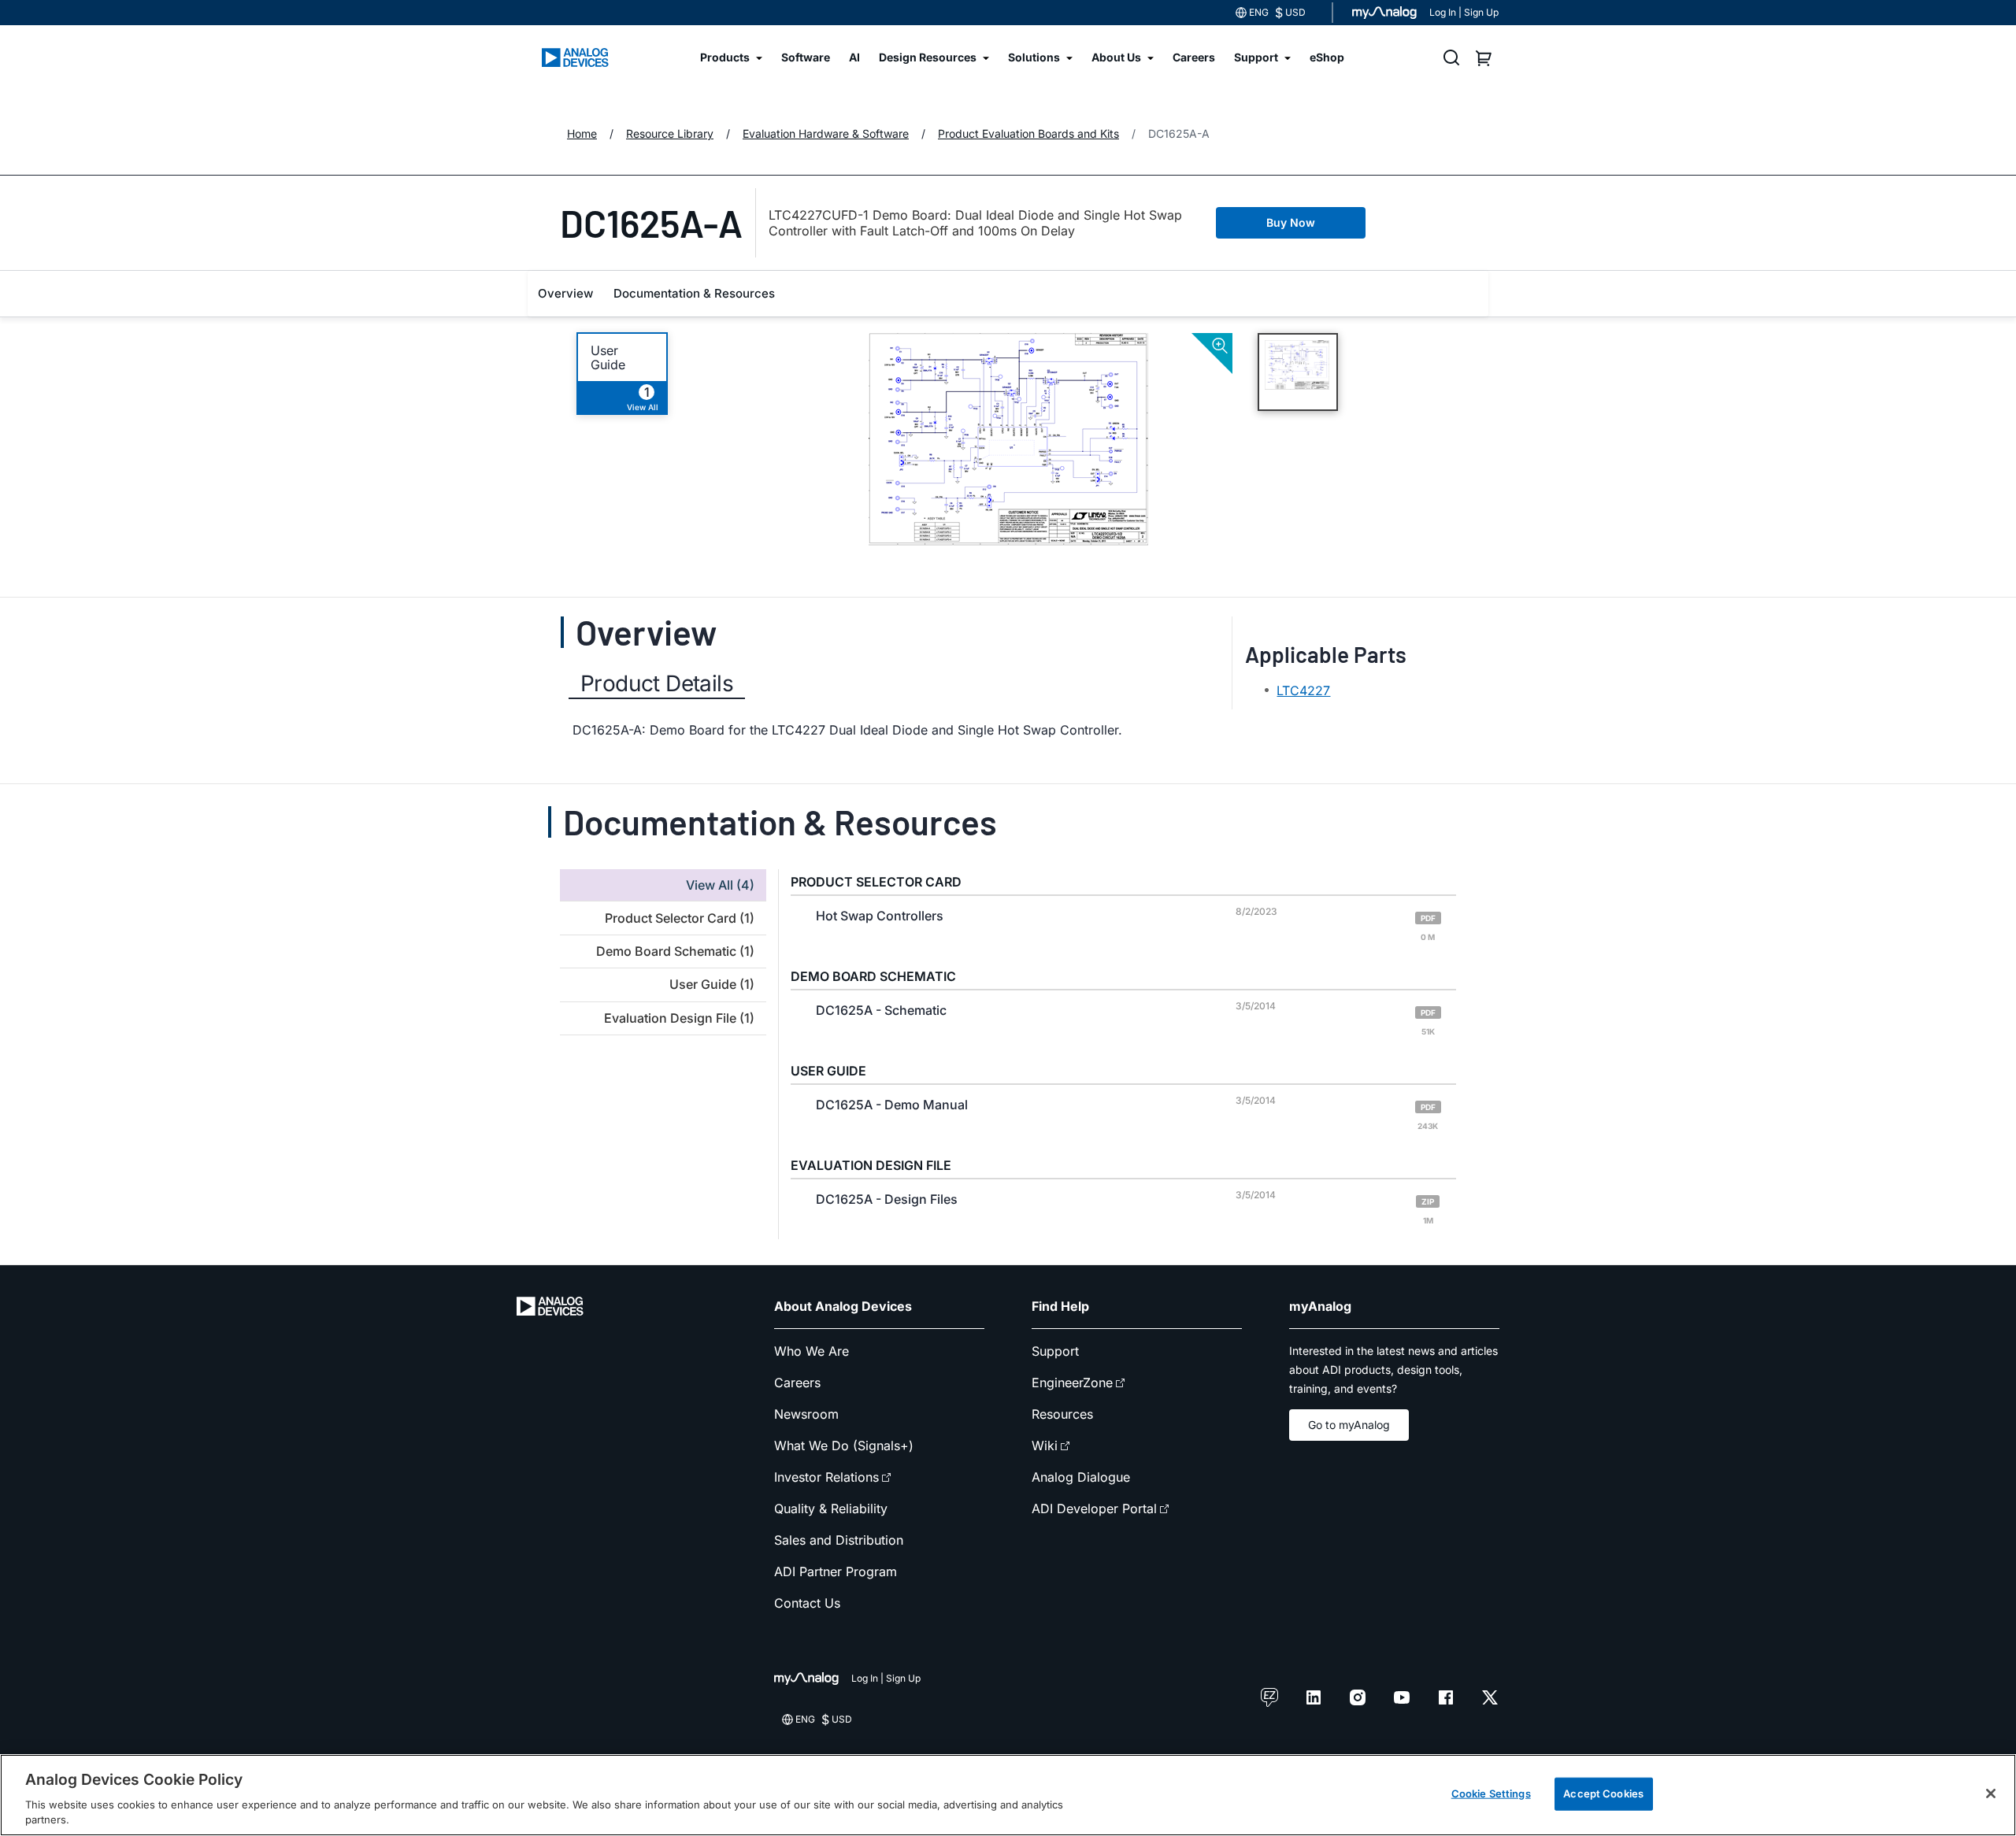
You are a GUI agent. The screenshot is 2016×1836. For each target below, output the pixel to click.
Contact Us (807, 1603)
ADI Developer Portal (1094, 1508)
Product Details (657, 683)
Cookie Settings (1491, 1793)
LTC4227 (1303, 690)
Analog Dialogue (1081, 1477)
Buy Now (1291, 222)
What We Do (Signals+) (844, 1445)
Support (1055, 1351)
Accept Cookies (1603, 1793)
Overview (565, 293)
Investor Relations (826, 1477)
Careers (797, 1383)
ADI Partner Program (836, 1571)
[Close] (1991, 1793)
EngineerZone (1072, 1383)
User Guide (608, 357)
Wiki (1045, 1445)
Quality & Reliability (831, 1508)
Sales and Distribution (839, 1540)
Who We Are (812, 1351)
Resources (1062, 1414)
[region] (1008, 1795)
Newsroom (806, 1414)
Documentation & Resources (694, 293)
